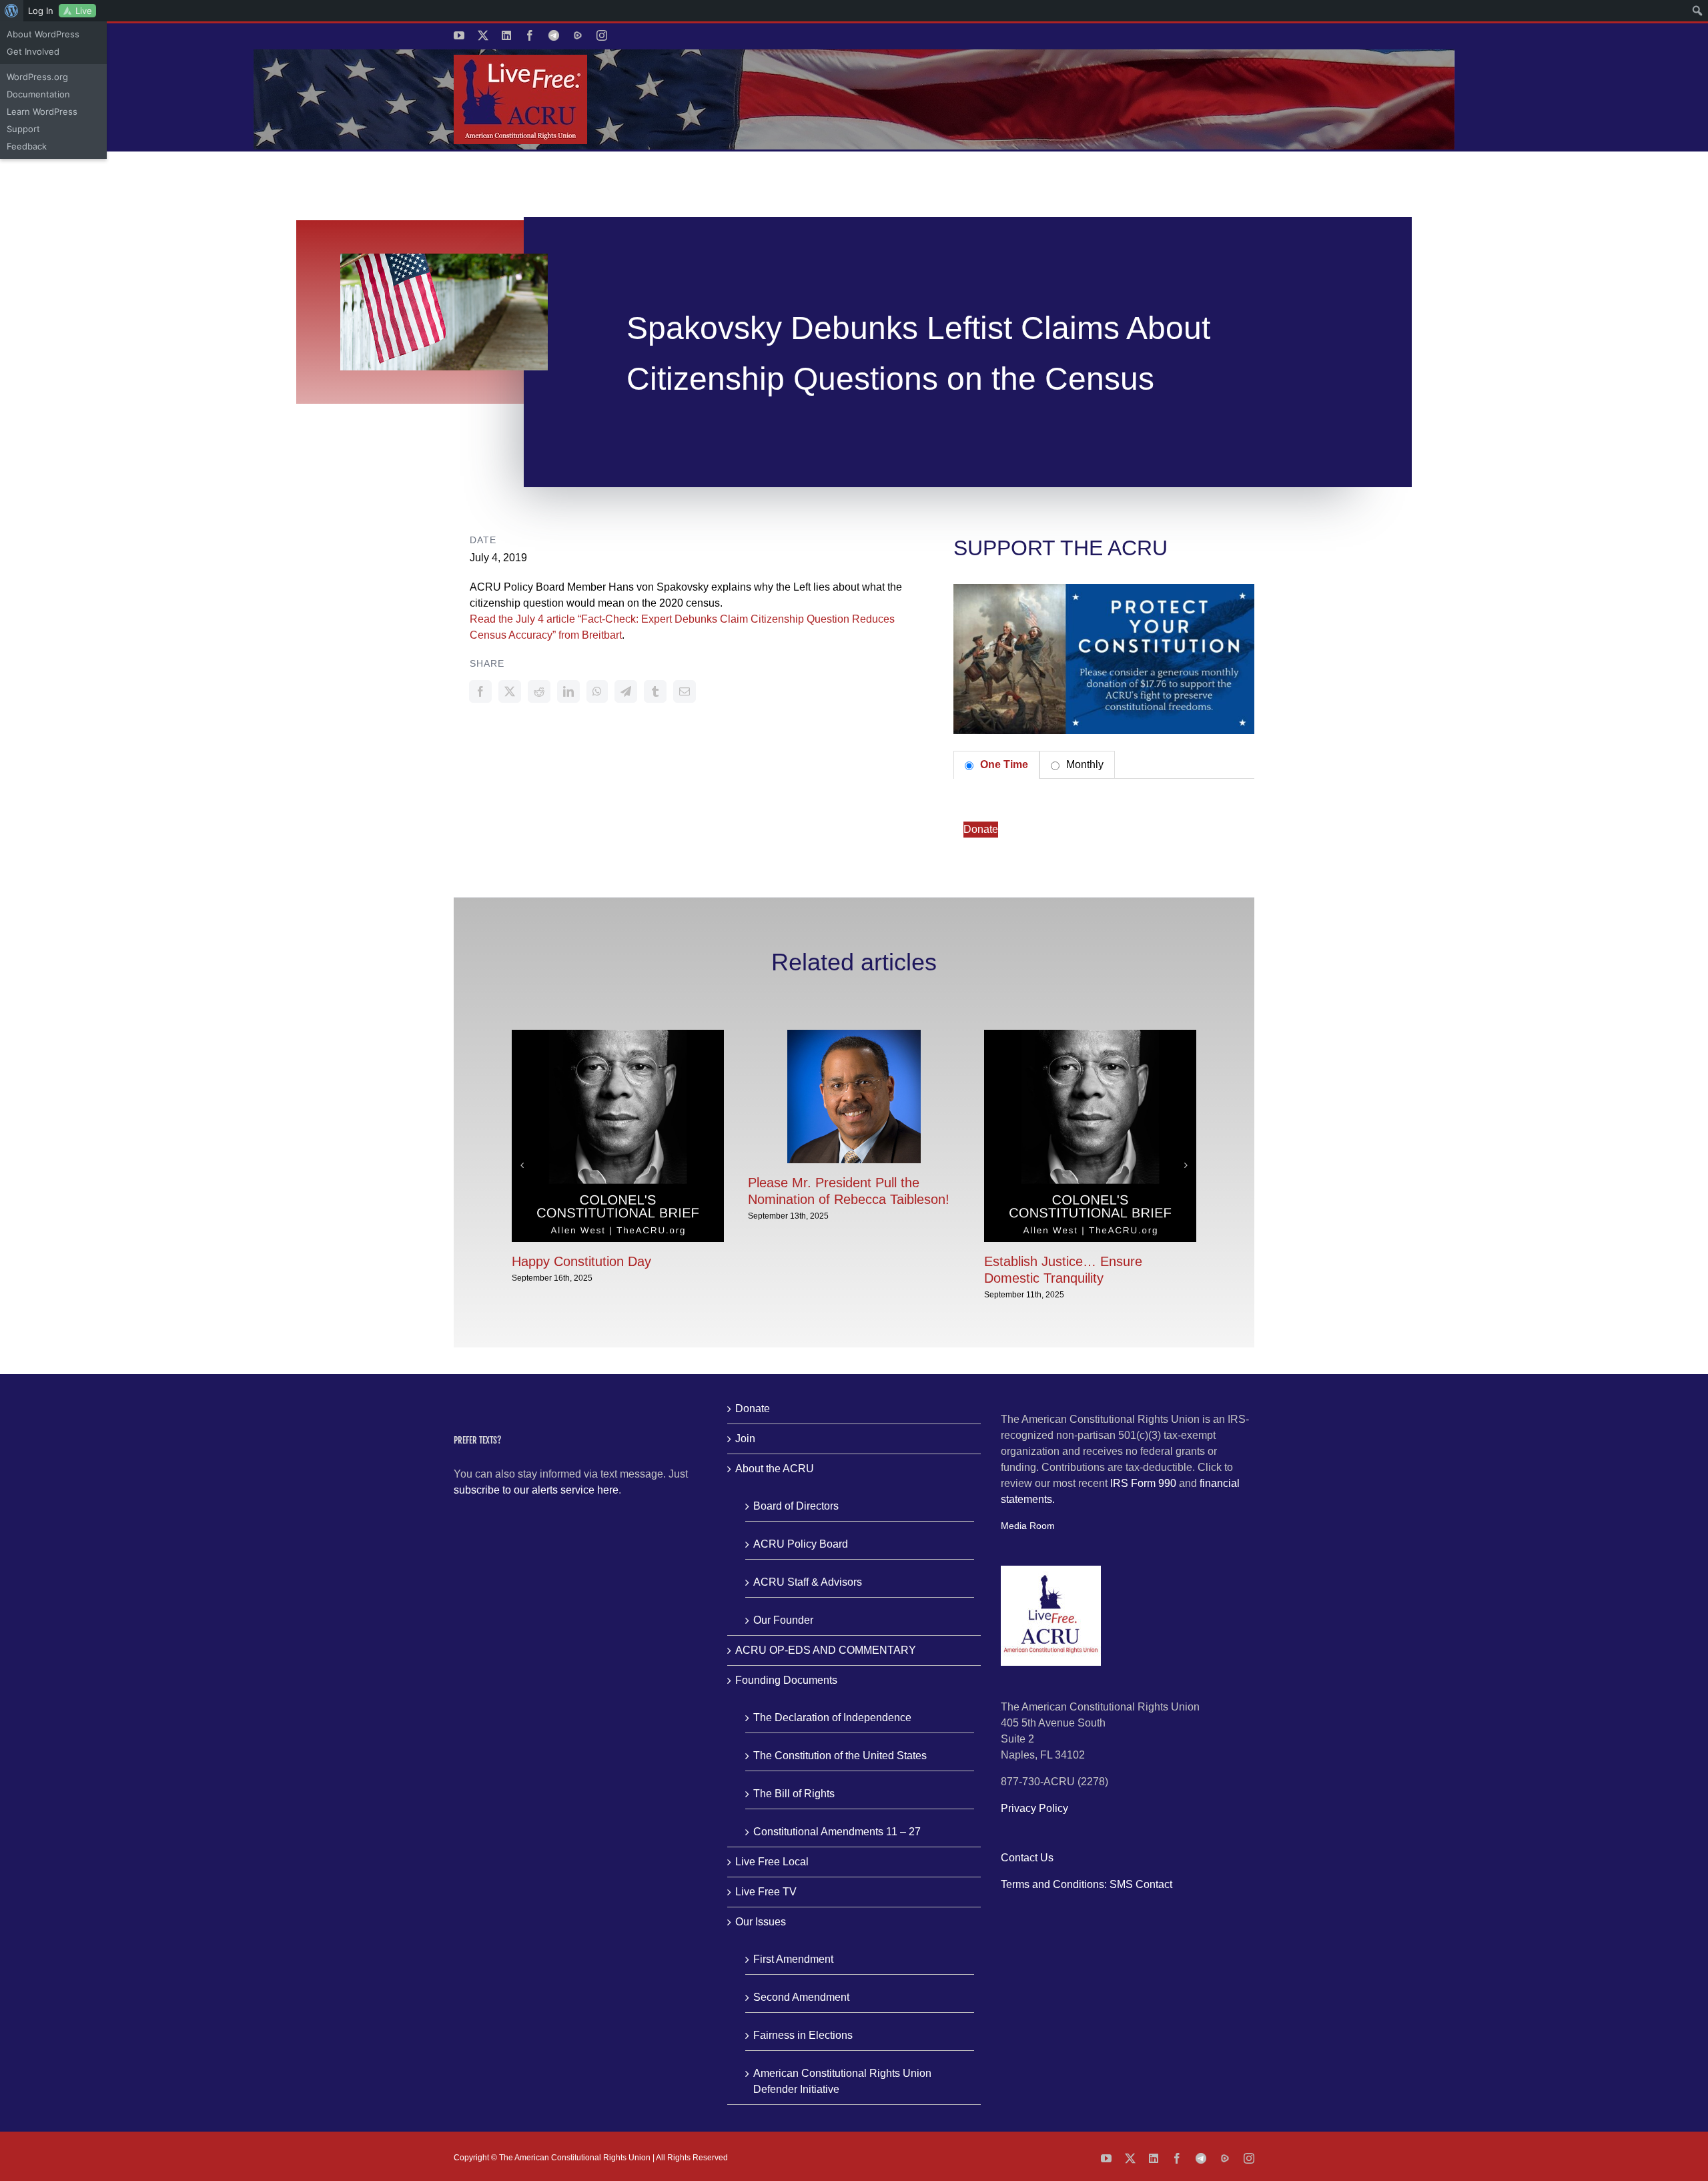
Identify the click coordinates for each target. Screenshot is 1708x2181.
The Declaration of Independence (832, 1718)
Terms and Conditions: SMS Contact (1087, 1884)
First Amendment (793, 1959)
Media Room (1028, 1526)
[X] (510, 691)
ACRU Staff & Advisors (808, 1582)
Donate (981, 829)
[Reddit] (539, 691)
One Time (1003, 764)
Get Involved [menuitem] (33, 51)
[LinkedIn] (568, 691)
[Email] (685, 691)
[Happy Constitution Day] (618, 1035)
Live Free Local (772, 1862)
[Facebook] (480, 691)
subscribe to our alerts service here (536, 1490)
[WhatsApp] (597, 691)
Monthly (1084, 764)
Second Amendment (801, 1997)
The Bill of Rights (794, 1794)
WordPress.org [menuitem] (37, 77)
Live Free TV (766, 1892)
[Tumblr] (655, 691)
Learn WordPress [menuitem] (42, 111)
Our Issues (761, 1922)
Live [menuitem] (84, 11)
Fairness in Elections (803, 2035)
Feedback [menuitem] (27, 146)
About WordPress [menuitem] (43, 34)
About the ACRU (775, 1469)
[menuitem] (12, 11)
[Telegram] (626, 691)
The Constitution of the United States (840, 1756)
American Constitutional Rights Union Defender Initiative (842, 2081)
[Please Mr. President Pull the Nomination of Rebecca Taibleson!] (854, 1035)
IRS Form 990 (1143, 1483)
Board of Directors (796, 1506)
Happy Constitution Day (581, 1261)
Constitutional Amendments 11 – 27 (837, 1832)
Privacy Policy (1034, 1808)
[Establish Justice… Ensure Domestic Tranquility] (1090, 1035)
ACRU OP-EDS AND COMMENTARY (826, 1650)
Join (745, 1439)
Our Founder (783, 1620)
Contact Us (1027, 1858)
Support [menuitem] (23, 129)
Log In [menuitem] (41, 11)
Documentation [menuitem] (38, 94)
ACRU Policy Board (801, 1544)
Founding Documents (786, 1680)
